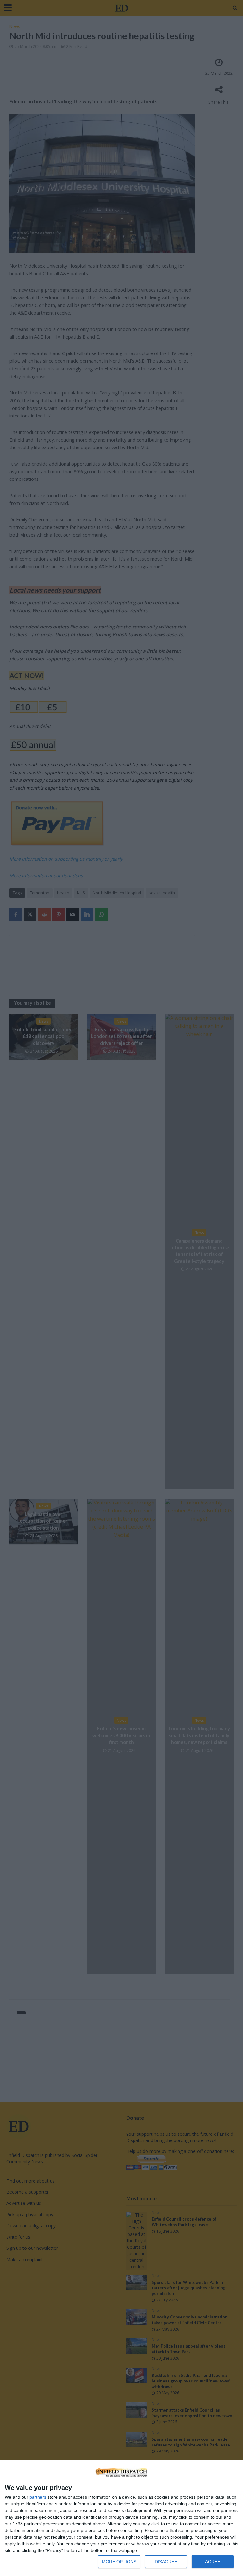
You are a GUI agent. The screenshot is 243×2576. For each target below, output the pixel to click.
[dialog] (121, 2518)
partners (38, 2497)
